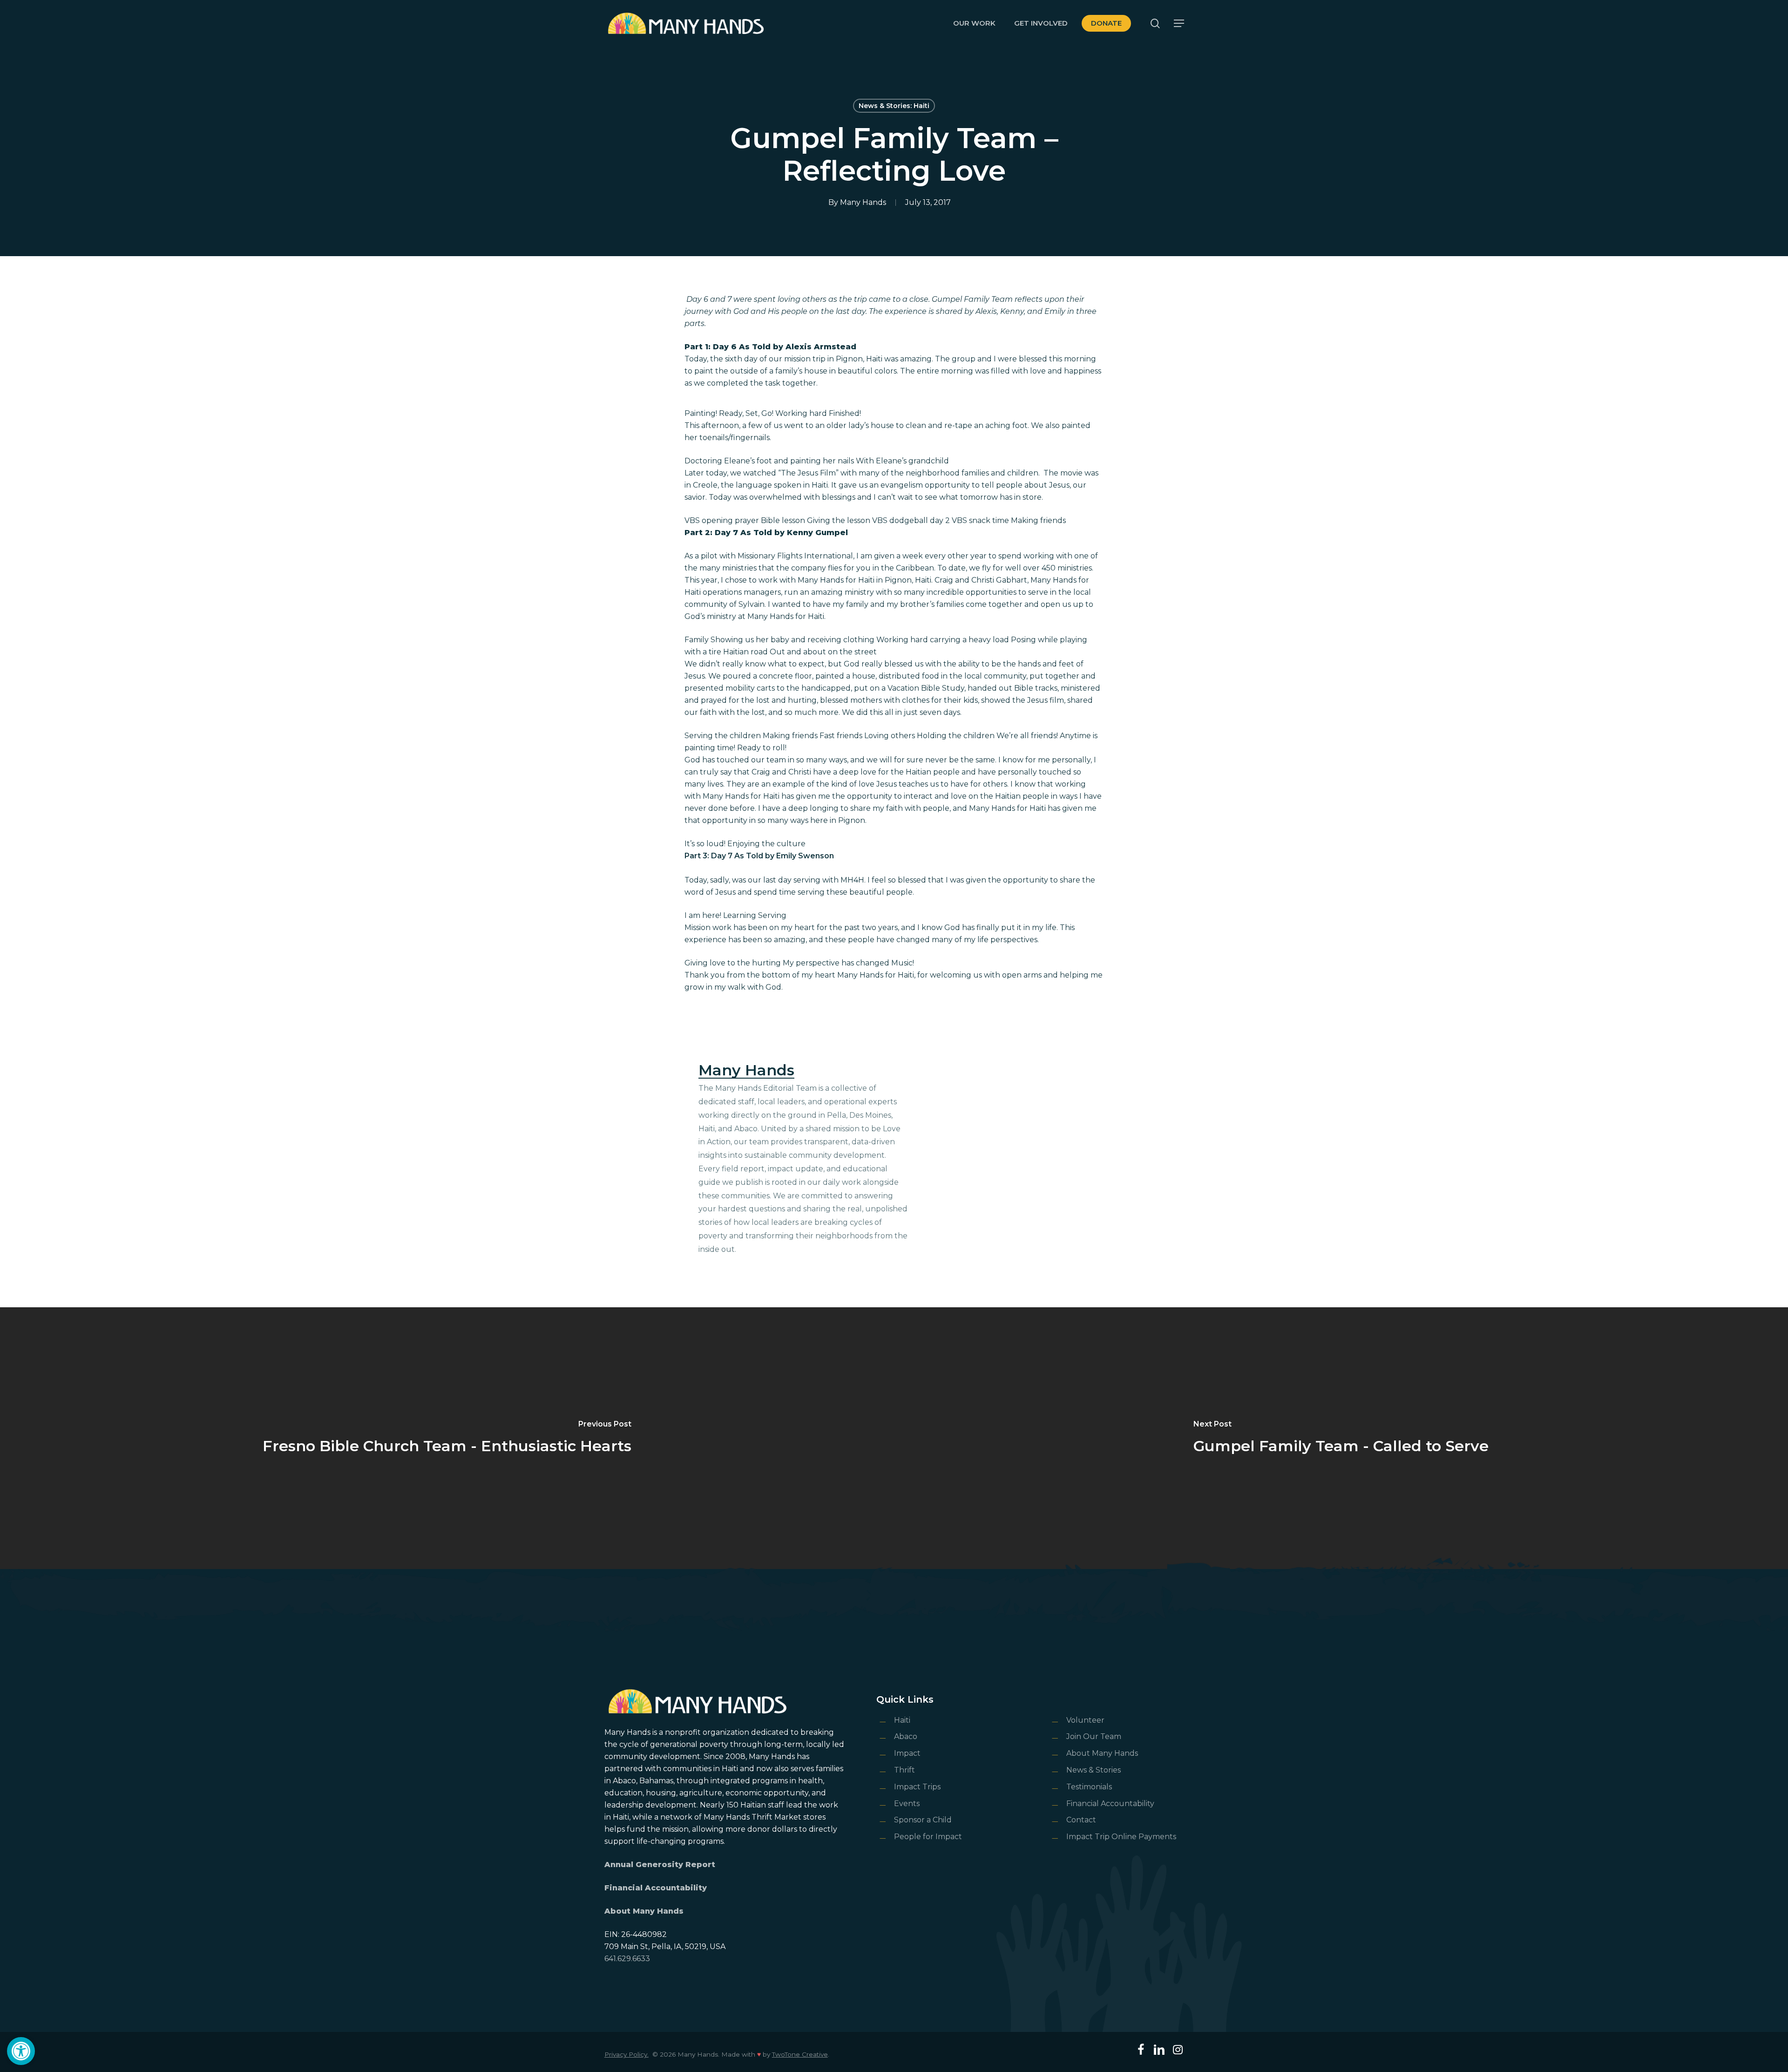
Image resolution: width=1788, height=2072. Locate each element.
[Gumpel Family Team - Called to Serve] (1341, 1438)
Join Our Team (1094, 1736)
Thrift (904, 1770)
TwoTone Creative (800, 2054)
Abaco (906, 1736)
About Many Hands (644, 1911)
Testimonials (1089, 1787)
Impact (907, 1753)
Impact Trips (917, 1787)
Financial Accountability (656, 1888)
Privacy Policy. (626, 2054)
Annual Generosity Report (660, 1865)
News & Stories (1094, 1770)
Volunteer (1085, 1720)
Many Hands (863, 202)
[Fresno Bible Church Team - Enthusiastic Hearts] (447, 1438)
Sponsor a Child (923, 1820)
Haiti (902, 1720)
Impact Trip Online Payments (1121, 1837)
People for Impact (928, 1837)
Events (907, 1804)
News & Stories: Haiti (894, 106)
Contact (1081, 1820)
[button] (21, 2051)
